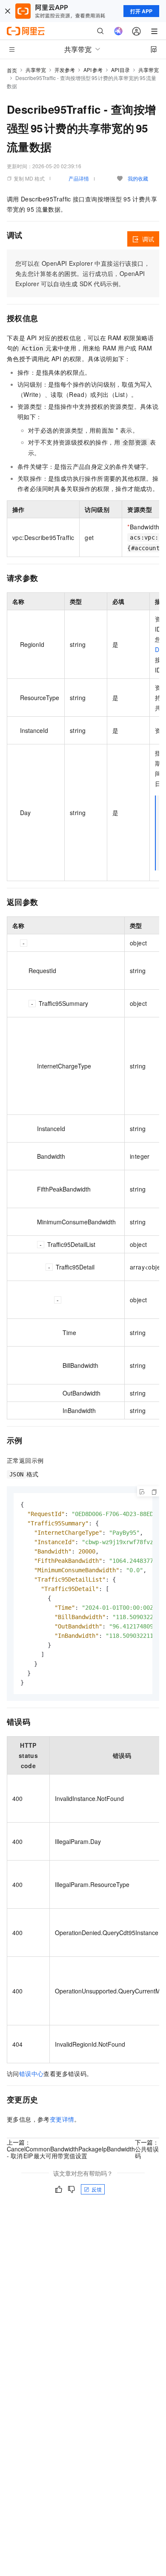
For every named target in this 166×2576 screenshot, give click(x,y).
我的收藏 (138, 178)
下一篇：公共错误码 (147, 2149)
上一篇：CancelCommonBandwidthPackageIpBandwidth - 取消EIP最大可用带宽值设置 (71, 2149)
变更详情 (62, 2119)
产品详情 (79, 178)
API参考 (93, 70)
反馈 (97, 2189)
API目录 (121, 70)
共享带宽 (36, 70)
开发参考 (65, 70)
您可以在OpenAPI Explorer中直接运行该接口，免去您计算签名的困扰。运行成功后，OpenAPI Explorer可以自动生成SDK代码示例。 (83, 273)
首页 (12, 70)
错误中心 (31, 2073)
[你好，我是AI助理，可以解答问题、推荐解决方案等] (118, 31)
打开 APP (141, 11)
